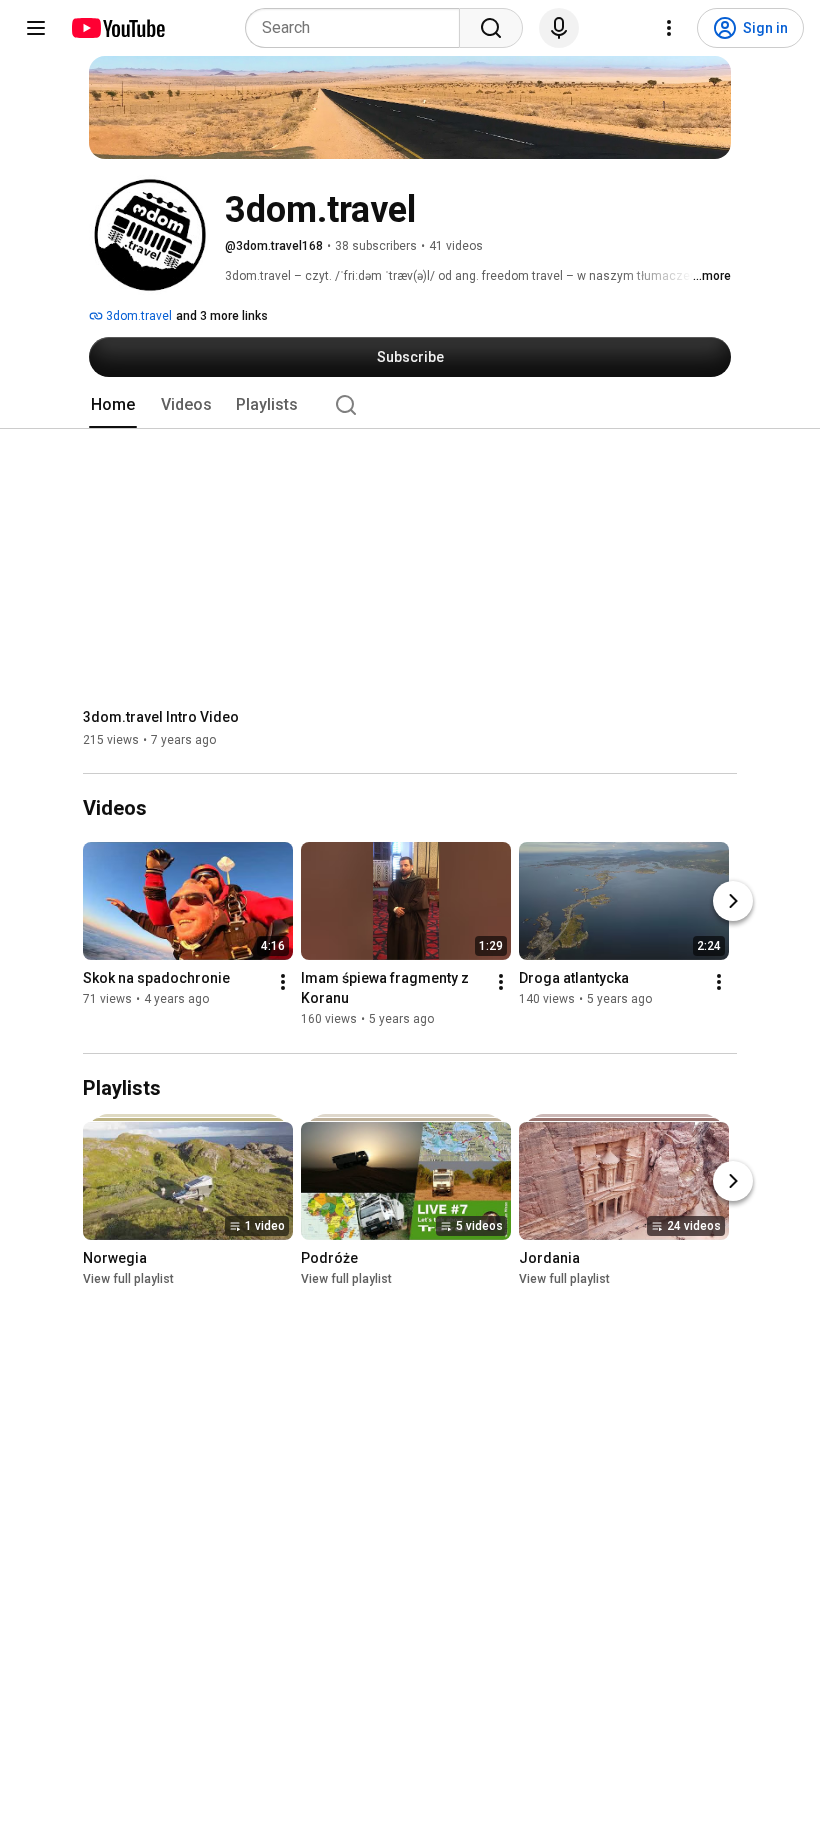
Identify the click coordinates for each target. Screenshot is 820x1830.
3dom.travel (137, 316)
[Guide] (36, 28)
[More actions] (283, 983)
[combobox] (358, 28)
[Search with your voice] (559, 28)
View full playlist (128, 1279)
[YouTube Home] (117, 28)
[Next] (733, 902)
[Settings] (669, 28)
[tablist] (410, 405)
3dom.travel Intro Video (161, 717)
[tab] (113, 405)
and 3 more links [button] (222, 316)
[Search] (491, 28)
